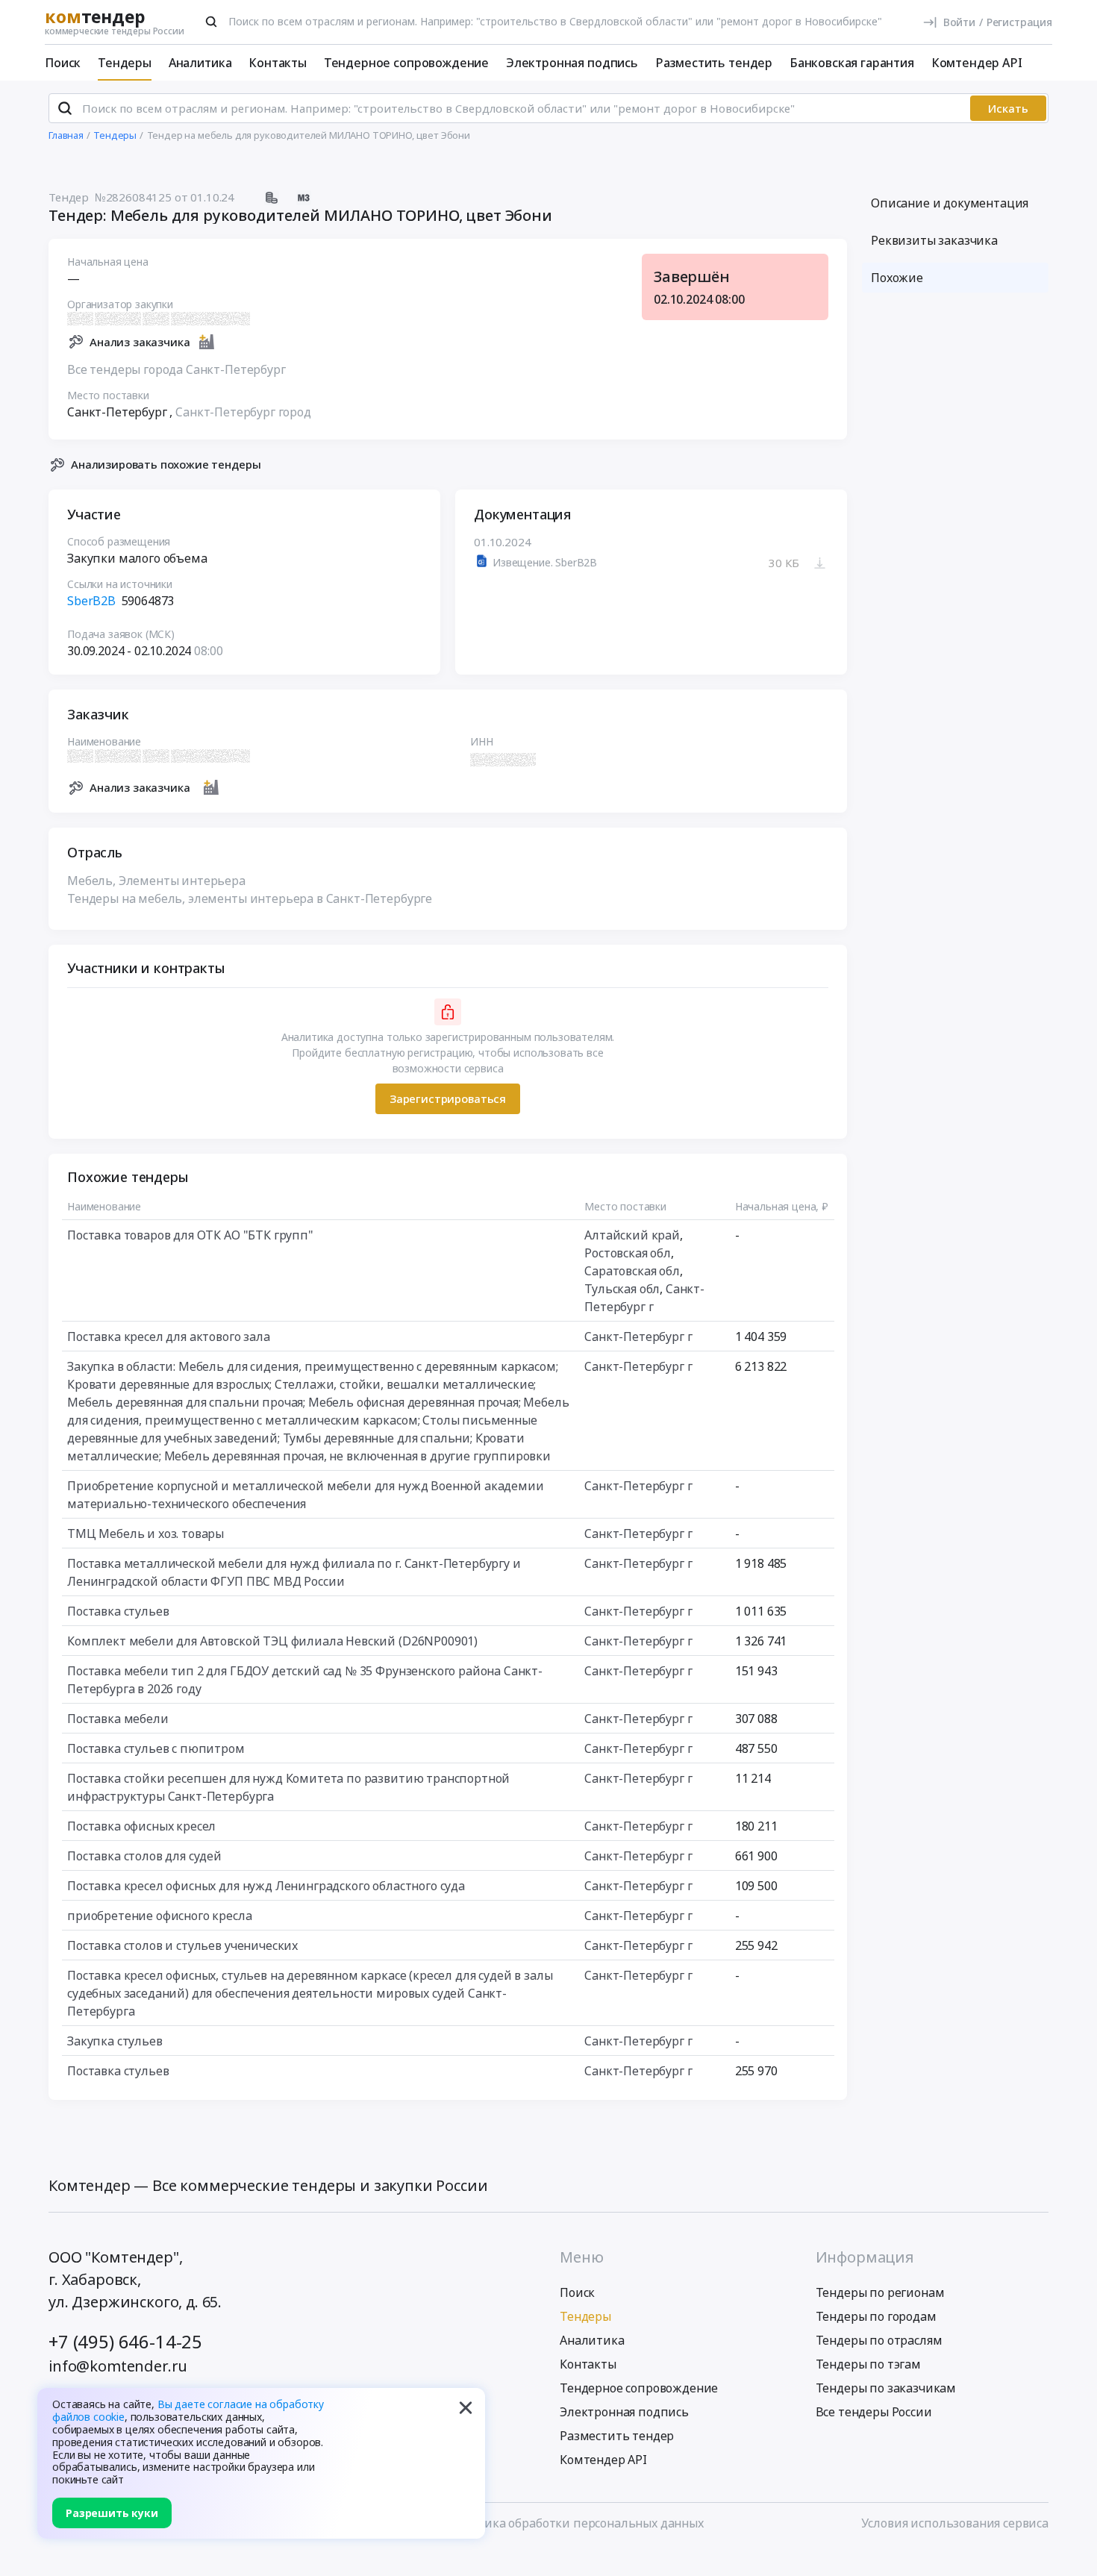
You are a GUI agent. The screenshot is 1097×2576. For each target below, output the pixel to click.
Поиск (63, 63)
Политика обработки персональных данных (575, 2523)
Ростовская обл (628, 1253)
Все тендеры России (874, 2412)
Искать (1008, 108)
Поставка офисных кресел (141, 1826)
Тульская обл (622, 1289)
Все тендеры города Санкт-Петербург (176, 369)
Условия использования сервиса (955, 2523)
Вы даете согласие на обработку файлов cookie (188, 2410)
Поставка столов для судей (144, 1856)
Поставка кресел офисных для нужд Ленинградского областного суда (266, 1886)
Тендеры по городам (876, 2316)
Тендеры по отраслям (879, 2340)
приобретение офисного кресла (160, 1916)
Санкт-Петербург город (243, 412)
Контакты (278, 63)
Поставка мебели (118, 1719)
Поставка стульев (118, 1611)
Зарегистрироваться (448, 1098)
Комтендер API (977, 63)
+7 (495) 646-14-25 (125, 2341)
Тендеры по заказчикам (886, 2388)
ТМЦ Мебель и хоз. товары (146, 1534)
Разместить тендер (714, 63)
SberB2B (93, 601)
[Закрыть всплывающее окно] (466, 2407)
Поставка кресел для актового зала (169, 1337)
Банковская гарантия (852, 63)
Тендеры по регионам (880, 2292)
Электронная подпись (572, 63)
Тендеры (125, 63)
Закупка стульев (115, 2041)
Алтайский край (632, 1235)
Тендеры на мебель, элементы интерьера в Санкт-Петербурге (250, 898)
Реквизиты (934, 240)
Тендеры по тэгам (868, 2364)
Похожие (897, 278)
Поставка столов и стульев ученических (182, 1945)
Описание (950, 203)
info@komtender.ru (118, 2366)
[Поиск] (211, 22)
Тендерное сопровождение (406, 63)
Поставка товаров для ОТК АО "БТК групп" (190, 1235)
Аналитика (200, 63)
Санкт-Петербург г (638, 1337)
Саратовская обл (632, 1271)
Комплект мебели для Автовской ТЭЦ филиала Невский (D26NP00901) (272, 1641)
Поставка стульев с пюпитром (156, 1748)
